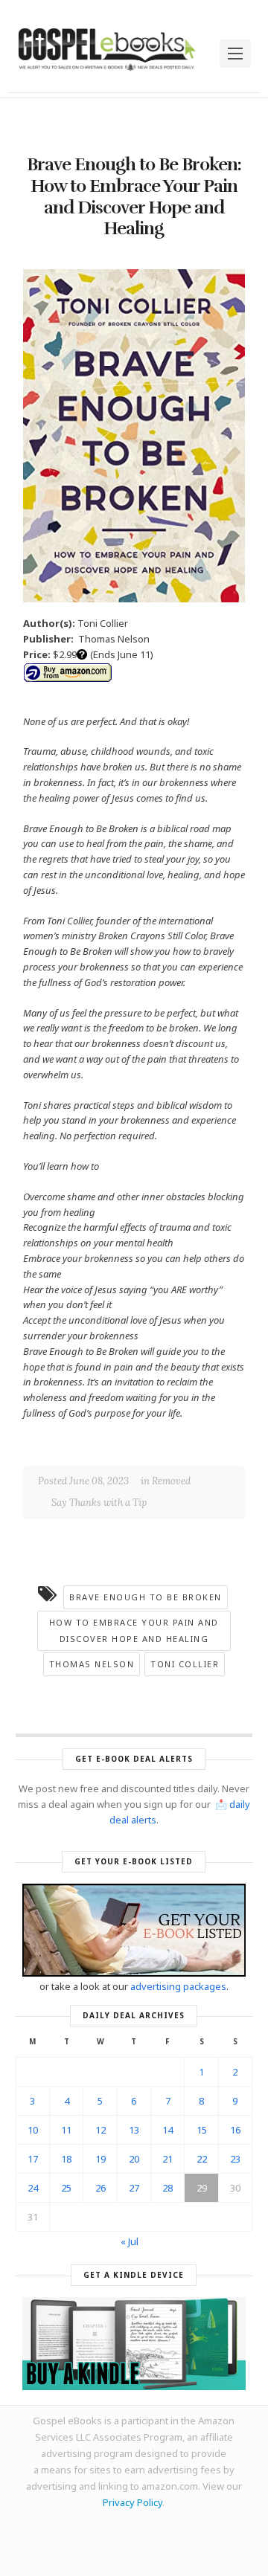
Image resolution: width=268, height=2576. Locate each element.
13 (134, 2130)
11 (66, 2130)
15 (202, 2130)
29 (202, 2188)
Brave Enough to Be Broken (146, 1597)
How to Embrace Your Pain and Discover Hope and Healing (134, 1630)
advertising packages (178, 1986)
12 (100, 2130)
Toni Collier (185, 1664)
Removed (171, 1481)
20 (134, 2159)
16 (235, 2130)
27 (134, 2188)
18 (66, 2159)
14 (167, 2130)
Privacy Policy (133, 2502)
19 (100, 2159)
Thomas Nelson (92, 1664)
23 (235, 2159)
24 (33, 2188)
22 (202, 2159)
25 (66, 2188)
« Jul (130, 2241)
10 (33, 2130)
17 (33, 2159)
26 (100, 2188)
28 (167, 2188)
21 (167, 2159)
